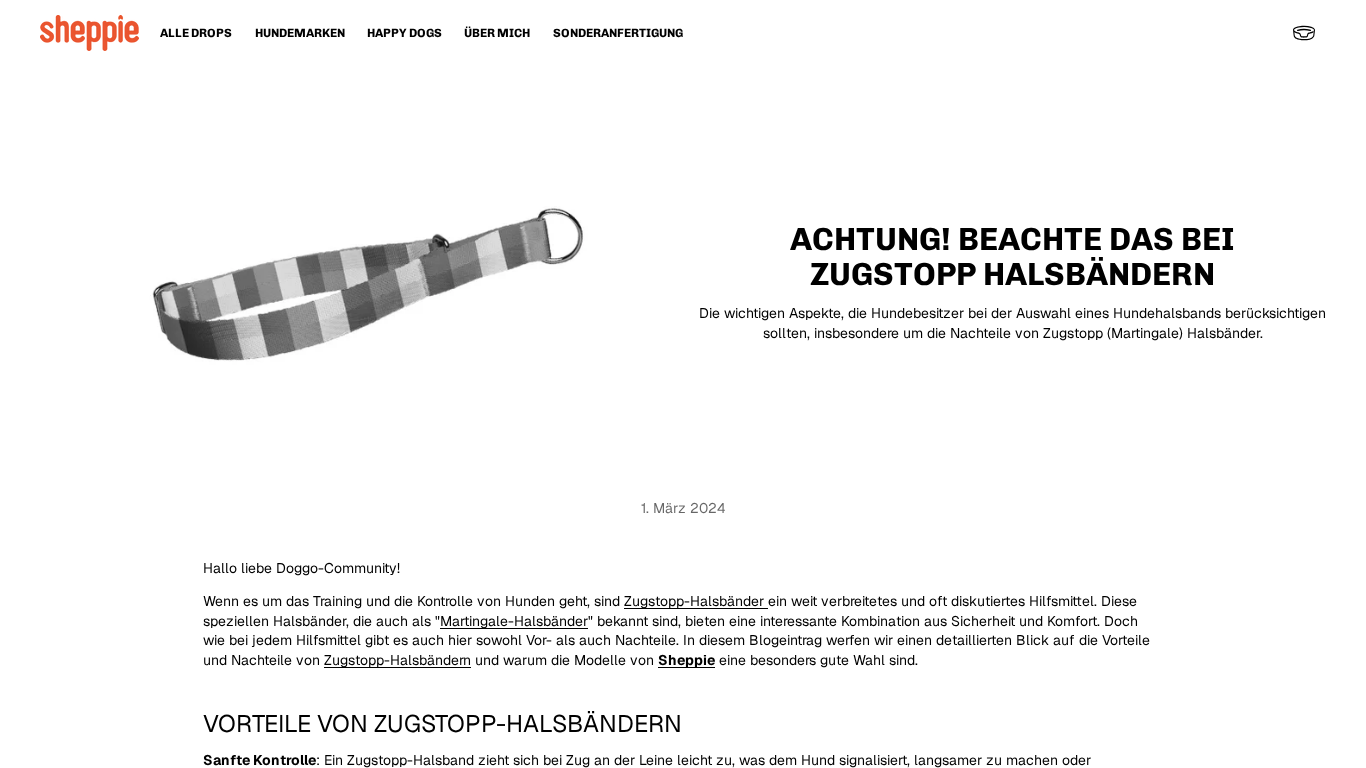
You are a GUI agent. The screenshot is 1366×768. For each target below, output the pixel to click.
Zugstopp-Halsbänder (696, 601)
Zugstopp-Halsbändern (397, 660)
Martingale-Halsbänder (514, 621)
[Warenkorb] (1304, 33)
